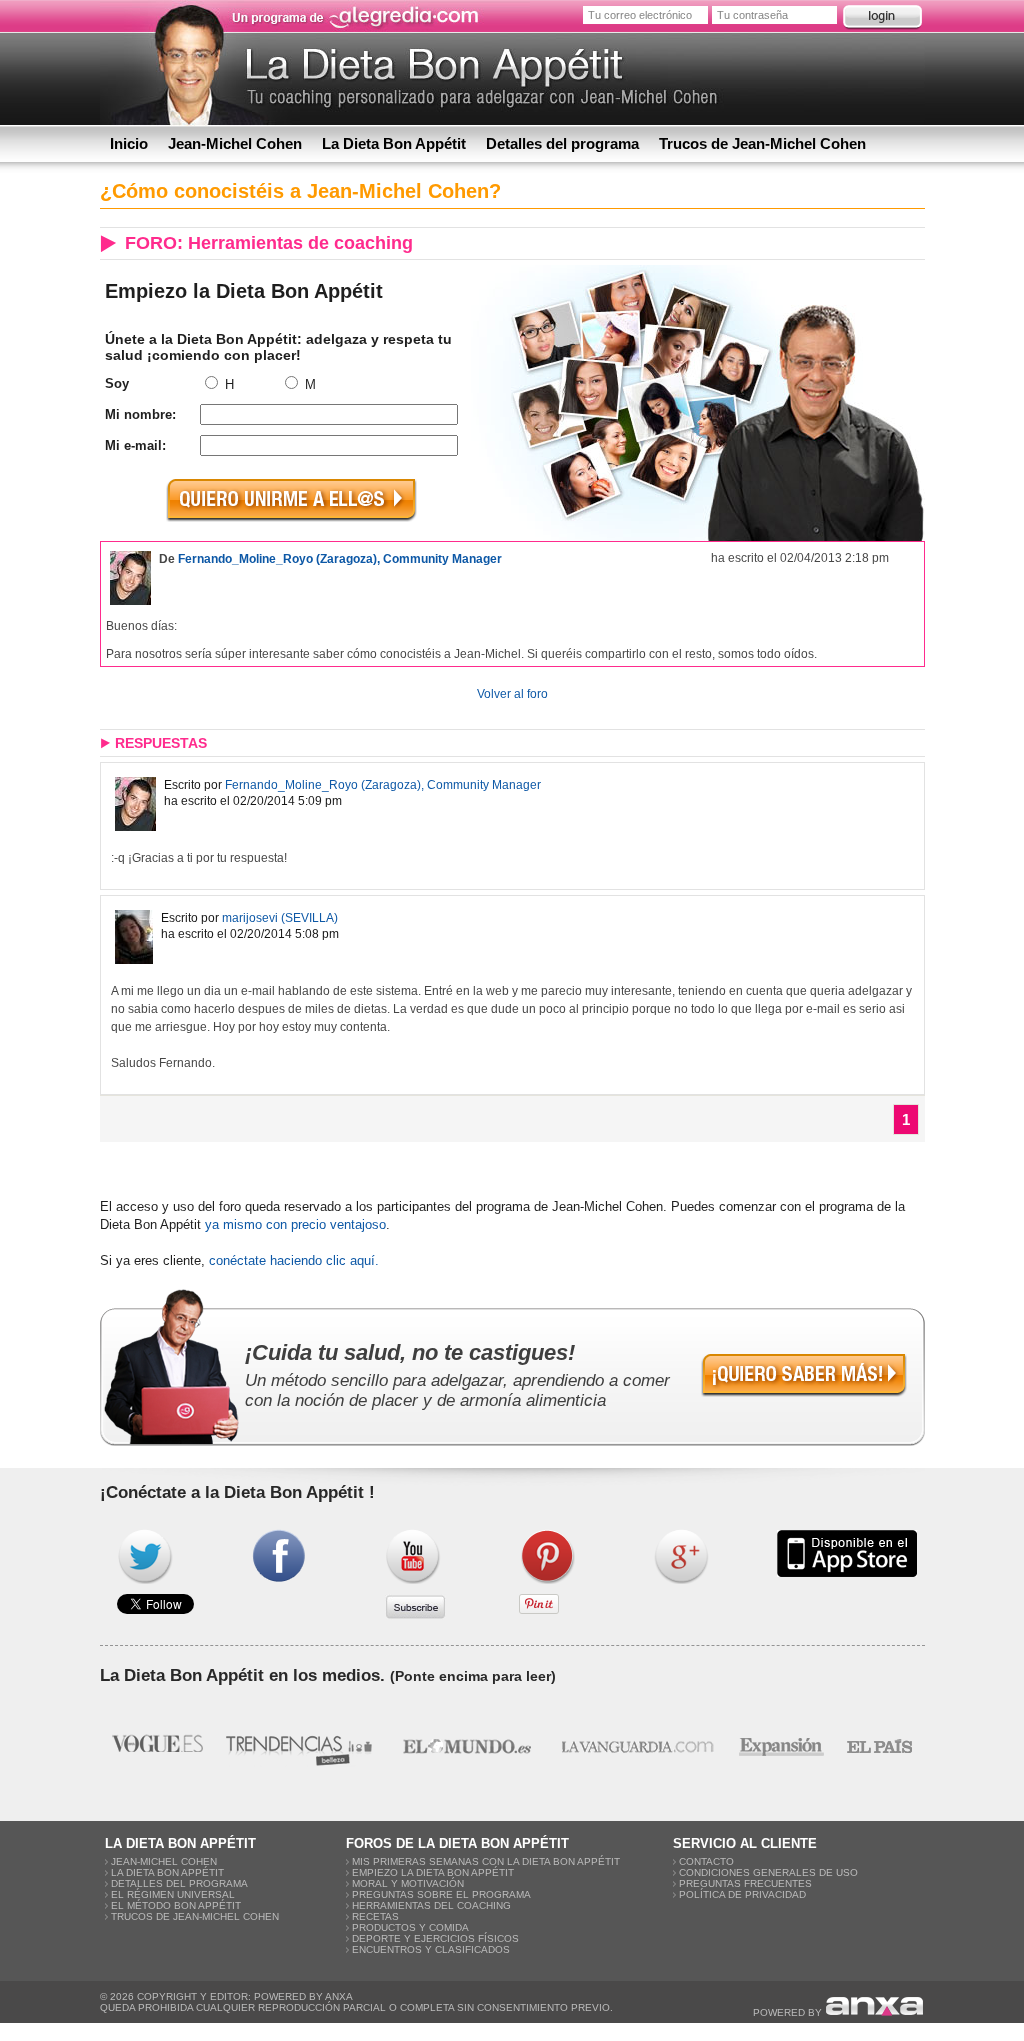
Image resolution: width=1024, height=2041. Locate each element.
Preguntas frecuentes (745, 1883)
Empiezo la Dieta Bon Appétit (433, 1872)
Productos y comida (410, 1927)
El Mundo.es (466, 1746)
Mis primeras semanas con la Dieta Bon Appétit (486, 1861)
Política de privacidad (742, 1894)
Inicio (129, 143)
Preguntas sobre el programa (441, 1894)
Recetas (375, 1916)
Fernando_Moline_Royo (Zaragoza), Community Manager (340, 559)
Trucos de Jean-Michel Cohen (762, 143)
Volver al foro (512, 694)
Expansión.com (781, 1746)
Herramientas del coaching (431, 1905)
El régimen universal (173, 1894)
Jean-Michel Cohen (235, 143)
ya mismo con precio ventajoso (295, 1224)
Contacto (706, 1861)
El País (880, 1746)
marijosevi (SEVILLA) (280, 918)
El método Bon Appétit (176, 1905)
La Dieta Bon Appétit (394, 143)
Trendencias (301, 1746)
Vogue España (157, 1746)
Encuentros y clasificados (431, 1949)
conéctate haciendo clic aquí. (294, 1260)
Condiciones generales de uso (768, 1872)
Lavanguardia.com (636, 1746)
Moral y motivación (408, 1883)
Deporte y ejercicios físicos (435, 1938)
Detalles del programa (562, 143)
